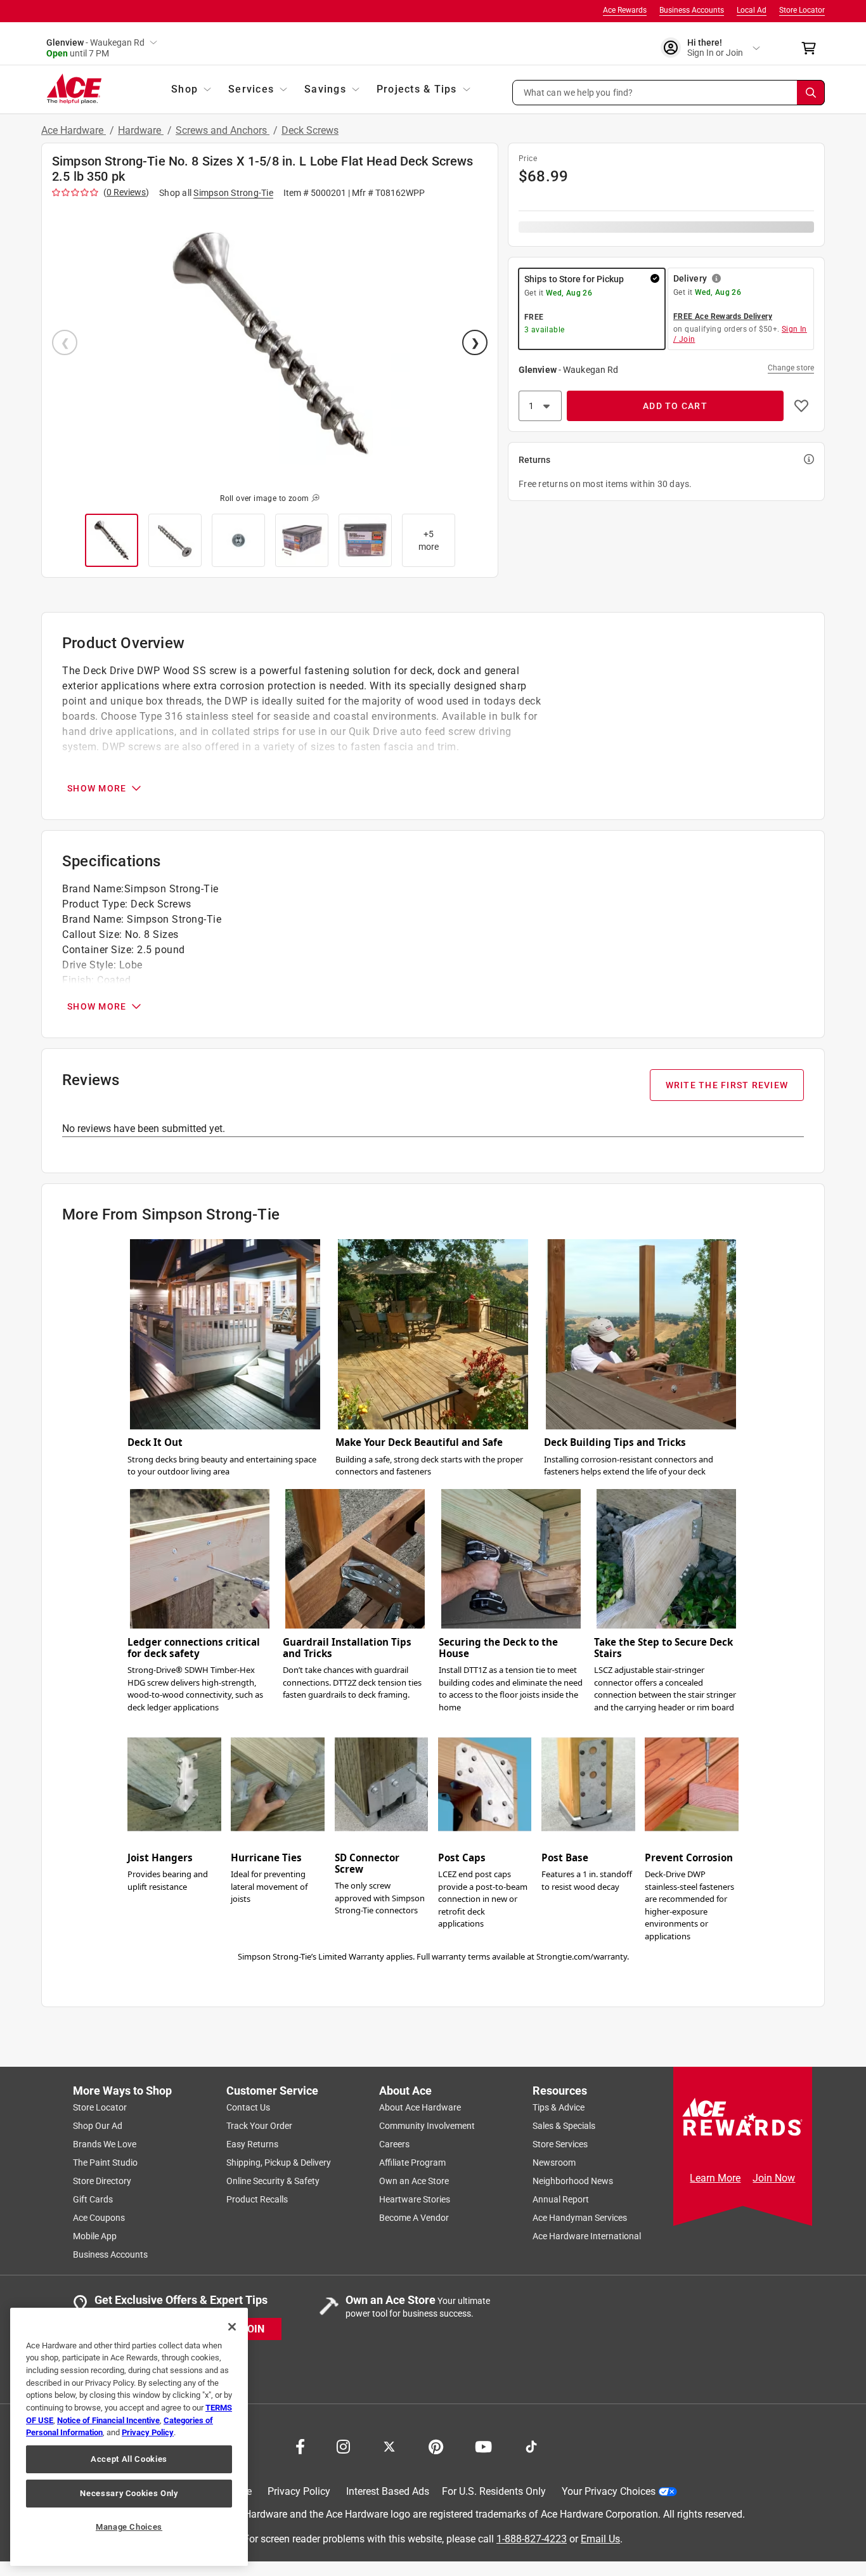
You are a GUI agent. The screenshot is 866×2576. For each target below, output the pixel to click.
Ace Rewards (625, 10)
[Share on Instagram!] (343, 2445)
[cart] (812, 48)
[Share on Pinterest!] (436, 2445)
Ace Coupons (99, 2218)
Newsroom (554, 2163)
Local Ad (752, 10)
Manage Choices (129, 2527)
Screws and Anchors (223, 130)
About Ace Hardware (420, 2107)
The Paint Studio (105, 2163)
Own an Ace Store (414, 2181)
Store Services (560, 2144)
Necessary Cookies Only (129, 2493)
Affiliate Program (412, 2163)
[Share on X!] (389, 2445)
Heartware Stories (415, 2199)
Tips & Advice (559, 2107)
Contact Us (248, 2107)
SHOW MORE (97, 788)
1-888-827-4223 (532, 2538)
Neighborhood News (573, 2181)
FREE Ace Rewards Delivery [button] (723, 316)
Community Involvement (427, 2126)
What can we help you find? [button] (578, 92)
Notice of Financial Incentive (108, 2420)
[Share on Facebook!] (300, 2445)
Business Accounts (692, 10)
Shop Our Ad (98, 2126)
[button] (669, 93)
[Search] (811, 93)
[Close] (232, 2327)
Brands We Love (105, 2144)
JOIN (253, 2328)
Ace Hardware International (587, 2236)
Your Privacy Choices (609, 2491)
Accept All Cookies (129, 2459)
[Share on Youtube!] (483, 2445)
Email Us (600, 2538)
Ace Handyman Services (580, 2218)
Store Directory (102, 2181)
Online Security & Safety (273, 2181)
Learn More (715, 2178)
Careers (394, 2144)
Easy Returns (252, 2144)
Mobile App (95, 2236)
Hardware (141, 130)
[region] (129, 2437)
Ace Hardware (74, 130)
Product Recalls (257, 2199)
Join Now (774, 2178)
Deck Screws (310, 130)
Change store (791, 368)
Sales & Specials (564, 2126)
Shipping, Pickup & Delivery (279, 2163)
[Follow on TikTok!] (531, 2445)
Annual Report (561, 2199)
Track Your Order (259, 2126)
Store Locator (802, 10)
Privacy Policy (299, 2491)
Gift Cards (93, 2199)
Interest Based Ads (388, 2491)
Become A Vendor (414, 2218)
